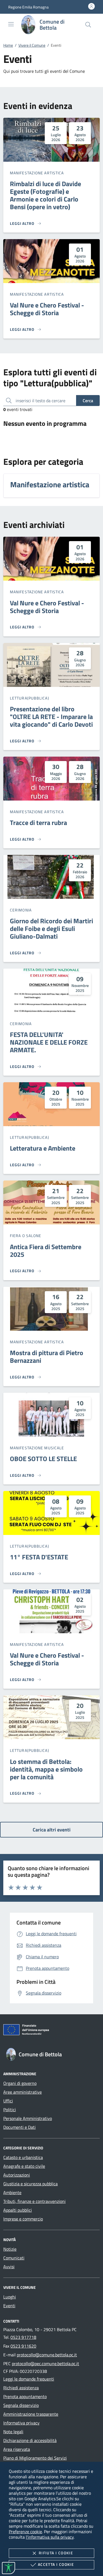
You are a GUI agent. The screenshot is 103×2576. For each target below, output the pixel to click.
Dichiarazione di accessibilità (30, 2440)
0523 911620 (23, 2346)
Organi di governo (20, 2083)
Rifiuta (56, 2553)
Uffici (8, 2101)
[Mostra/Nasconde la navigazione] (11, 24)
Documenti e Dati (20, 2127)
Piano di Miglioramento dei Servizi (35, 2458)
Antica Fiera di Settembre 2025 (46, 1251)
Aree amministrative (23, 2092)
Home (8, 45)
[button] (28, 7)
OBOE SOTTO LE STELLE (43, 1459)
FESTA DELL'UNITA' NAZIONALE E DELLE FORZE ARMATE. (49, 1042)
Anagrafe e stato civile (24, 2166)
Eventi (9, 2306)
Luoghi (10, 2297)
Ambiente (12, 2192)
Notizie (10, 2249)
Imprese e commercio (23, 2219)
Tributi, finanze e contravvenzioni (34, 2201)
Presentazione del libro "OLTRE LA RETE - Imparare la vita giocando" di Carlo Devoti (51, 717)
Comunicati (14, 2258)
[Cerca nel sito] (88, 25)
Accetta (56, 2564)
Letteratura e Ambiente (43, 1148)
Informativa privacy (21, 2423)
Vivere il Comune (32, 45)
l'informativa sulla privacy (50, 2537)
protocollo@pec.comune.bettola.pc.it (45, 2364)
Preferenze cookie (25, 2532)
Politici (10, 2110)
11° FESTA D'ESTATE (39, 1557)
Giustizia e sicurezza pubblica (30, 2184)
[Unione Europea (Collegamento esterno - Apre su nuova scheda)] (51, 2031)
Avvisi (9, 2267)
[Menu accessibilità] (9, 2568)
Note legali (13, 2432)
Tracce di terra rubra (38, 823)
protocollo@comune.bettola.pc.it (47, 2355)
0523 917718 (23, 2337)
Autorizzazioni (17, 2175)
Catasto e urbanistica (23, 2157)
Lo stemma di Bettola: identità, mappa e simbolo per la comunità (46, 1769)
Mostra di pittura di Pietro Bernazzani (47, 1356)
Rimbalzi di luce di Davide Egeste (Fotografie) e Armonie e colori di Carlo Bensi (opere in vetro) (45, 195)
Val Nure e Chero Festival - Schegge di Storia (47, 309)
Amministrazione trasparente (31, 2414)
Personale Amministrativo (28, 2118)
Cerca (88, 401)
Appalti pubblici (18, 2210)
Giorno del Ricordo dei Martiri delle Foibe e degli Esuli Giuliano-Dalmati (51, 928)
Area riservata (17, 2449)
